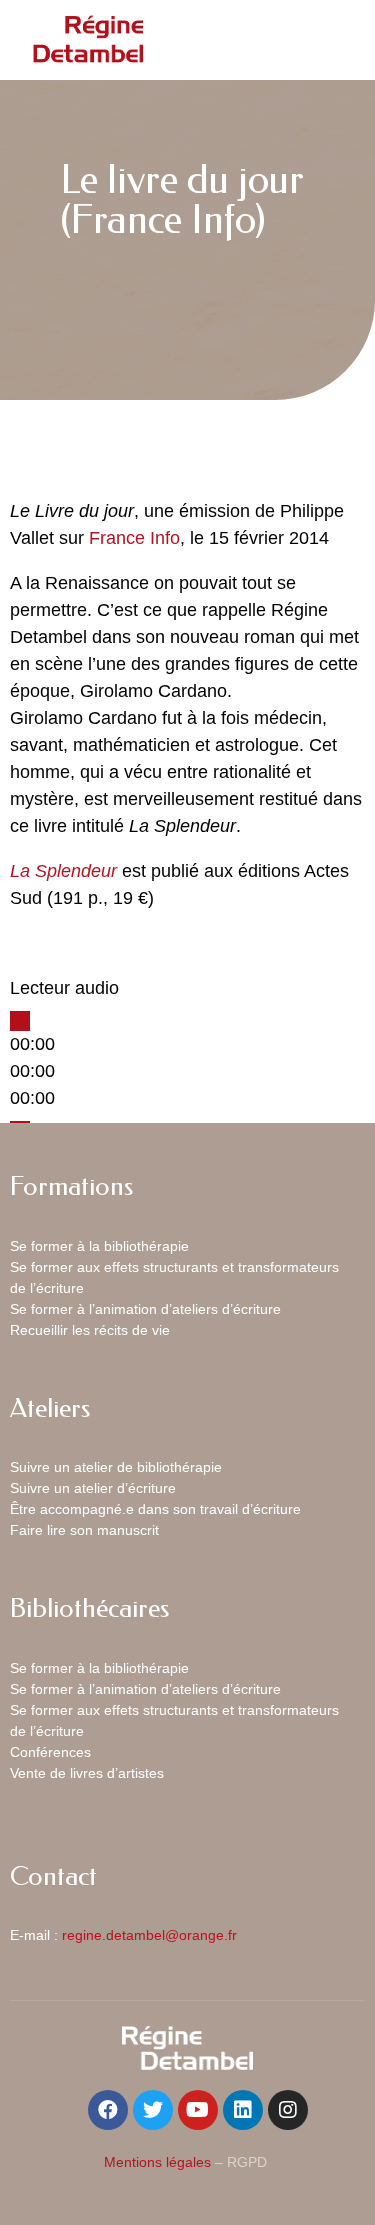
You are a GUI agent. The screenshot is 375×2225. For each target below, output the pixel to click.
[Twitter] (153, 2110)
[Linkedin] (243, 2110)
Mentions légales (157, 2162)
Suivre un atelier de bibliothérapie (116, 1467)
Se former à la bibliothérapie (99, 1246)
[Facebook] (108, 2110)
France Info (134, 538)
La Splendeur (63, 871)
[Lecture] (20, 1021)
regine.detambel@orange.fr (149, 1935)
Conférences (50, 1752)
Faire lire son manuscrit (84, 1530)
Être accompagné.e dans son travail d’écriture (155, 1509)
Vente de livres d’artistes (87, 1773)
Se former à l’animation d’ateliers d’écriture (145, 1309)
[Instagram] (288, 2110)
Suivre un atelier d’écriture (93, 1488)
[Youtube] (198, 2110)
